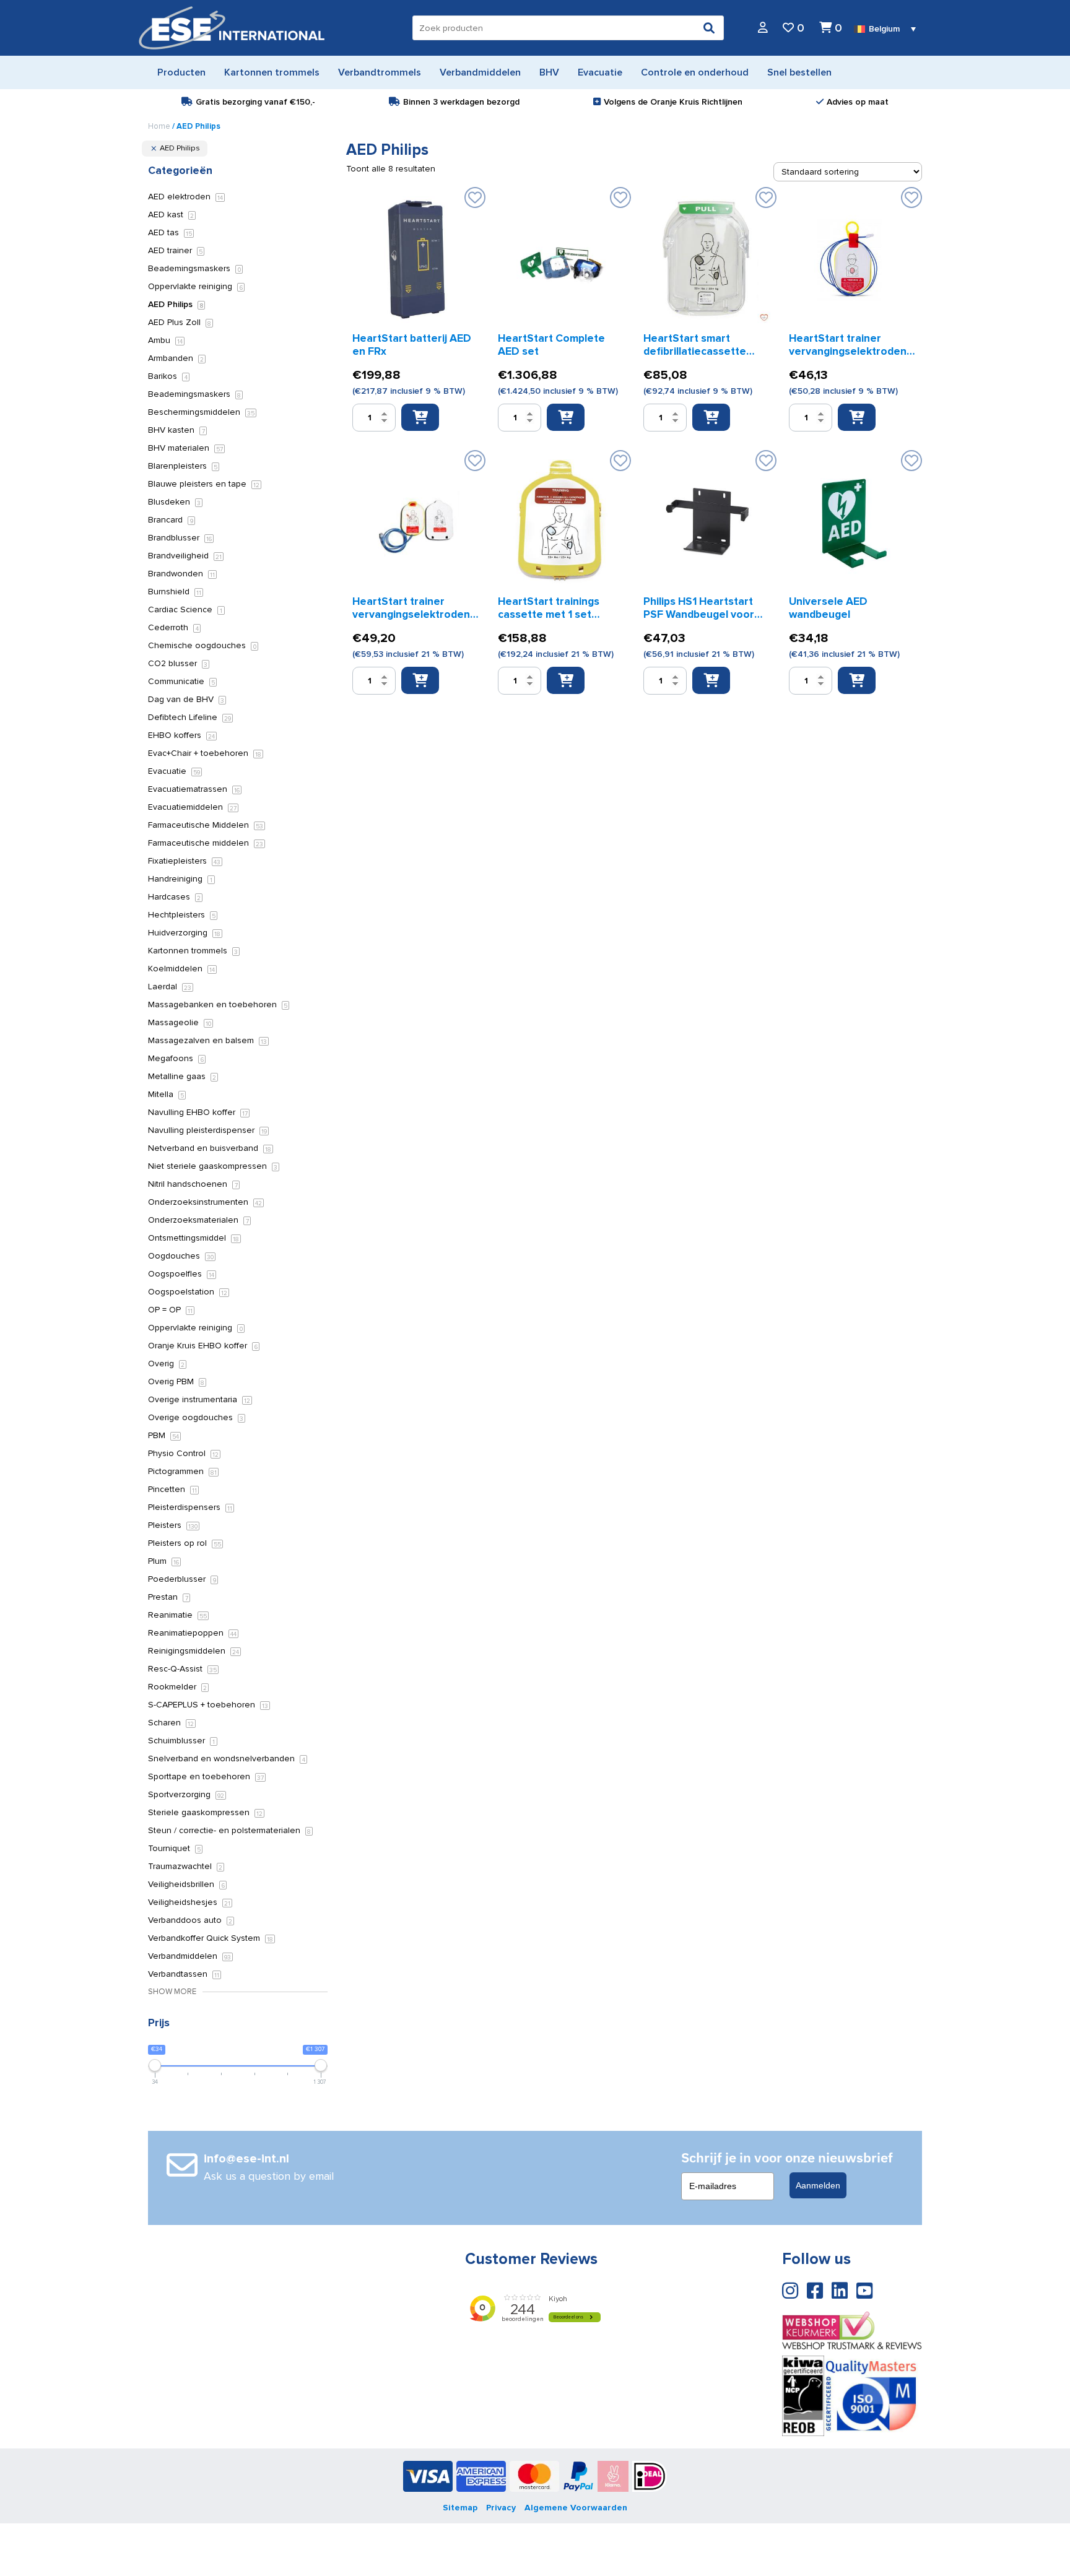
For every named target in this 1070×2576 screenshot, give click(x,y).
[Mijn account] (763, 28)
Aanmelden (818, 2185)
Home (159, 126)
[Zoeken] (709, 28)
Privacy (501, 2508)
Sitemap (460, 2508)
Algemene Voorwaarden (576, 2508)
